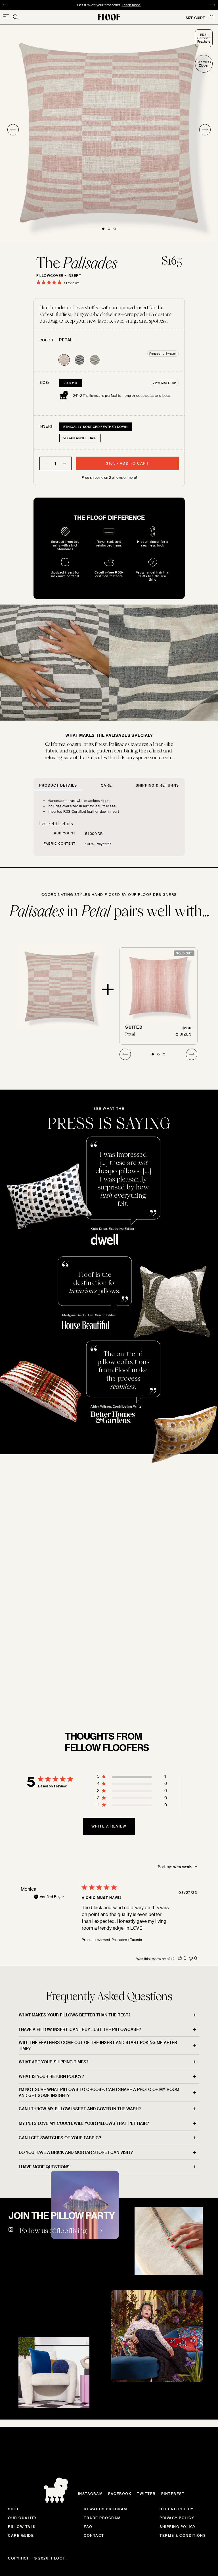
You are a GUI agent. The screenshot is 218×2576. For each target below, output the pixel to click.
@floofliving (68, 2230)
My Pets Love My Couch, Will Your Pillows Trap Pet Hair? (84, 2123)
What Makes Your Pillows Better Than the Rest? (75, 2015)
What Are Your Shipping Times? (54, 2062)
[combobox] (178, 1867)
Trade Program (102, 2518)
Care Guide (21, 2535)
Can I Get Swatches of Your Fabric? (60, 2138)
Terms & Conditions (183, 2535)
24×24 (71, 383)
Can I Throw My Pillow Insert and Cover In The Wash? (80, 2109)
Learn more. (120, 5)
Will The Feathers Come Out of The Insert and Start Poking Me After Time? (98, 2045)
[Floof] (109, 17)
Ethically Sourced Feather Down (96, 427)
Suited (134, 1027)
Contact (94, 2535)
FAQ (88, 2526)
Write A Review (109, 1826)
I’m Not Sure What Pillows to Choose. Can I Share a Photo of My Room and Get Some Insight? (99, 2092)
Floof (58, 2558)
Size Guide (195, 18)
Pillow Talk (22, 2526)
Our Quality (22, 2518)
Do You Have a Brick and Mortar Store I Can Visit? (76, 2152)
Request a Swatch (163, 354)
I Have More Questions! (45, 2167)
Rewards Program (106, 2509)
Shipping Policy (178, 2526)
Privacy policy (177, 2518)
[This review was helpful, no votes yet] (180, 1958)
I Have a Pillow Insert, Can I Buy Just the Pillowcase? (80, 2029)
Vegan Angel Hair (80, 438)
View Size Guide (165, 383)
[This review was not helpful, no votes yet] (191, 1958)
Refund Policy (177, 2509)
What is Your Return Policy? (51, 2076)
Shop (14, 2509)
